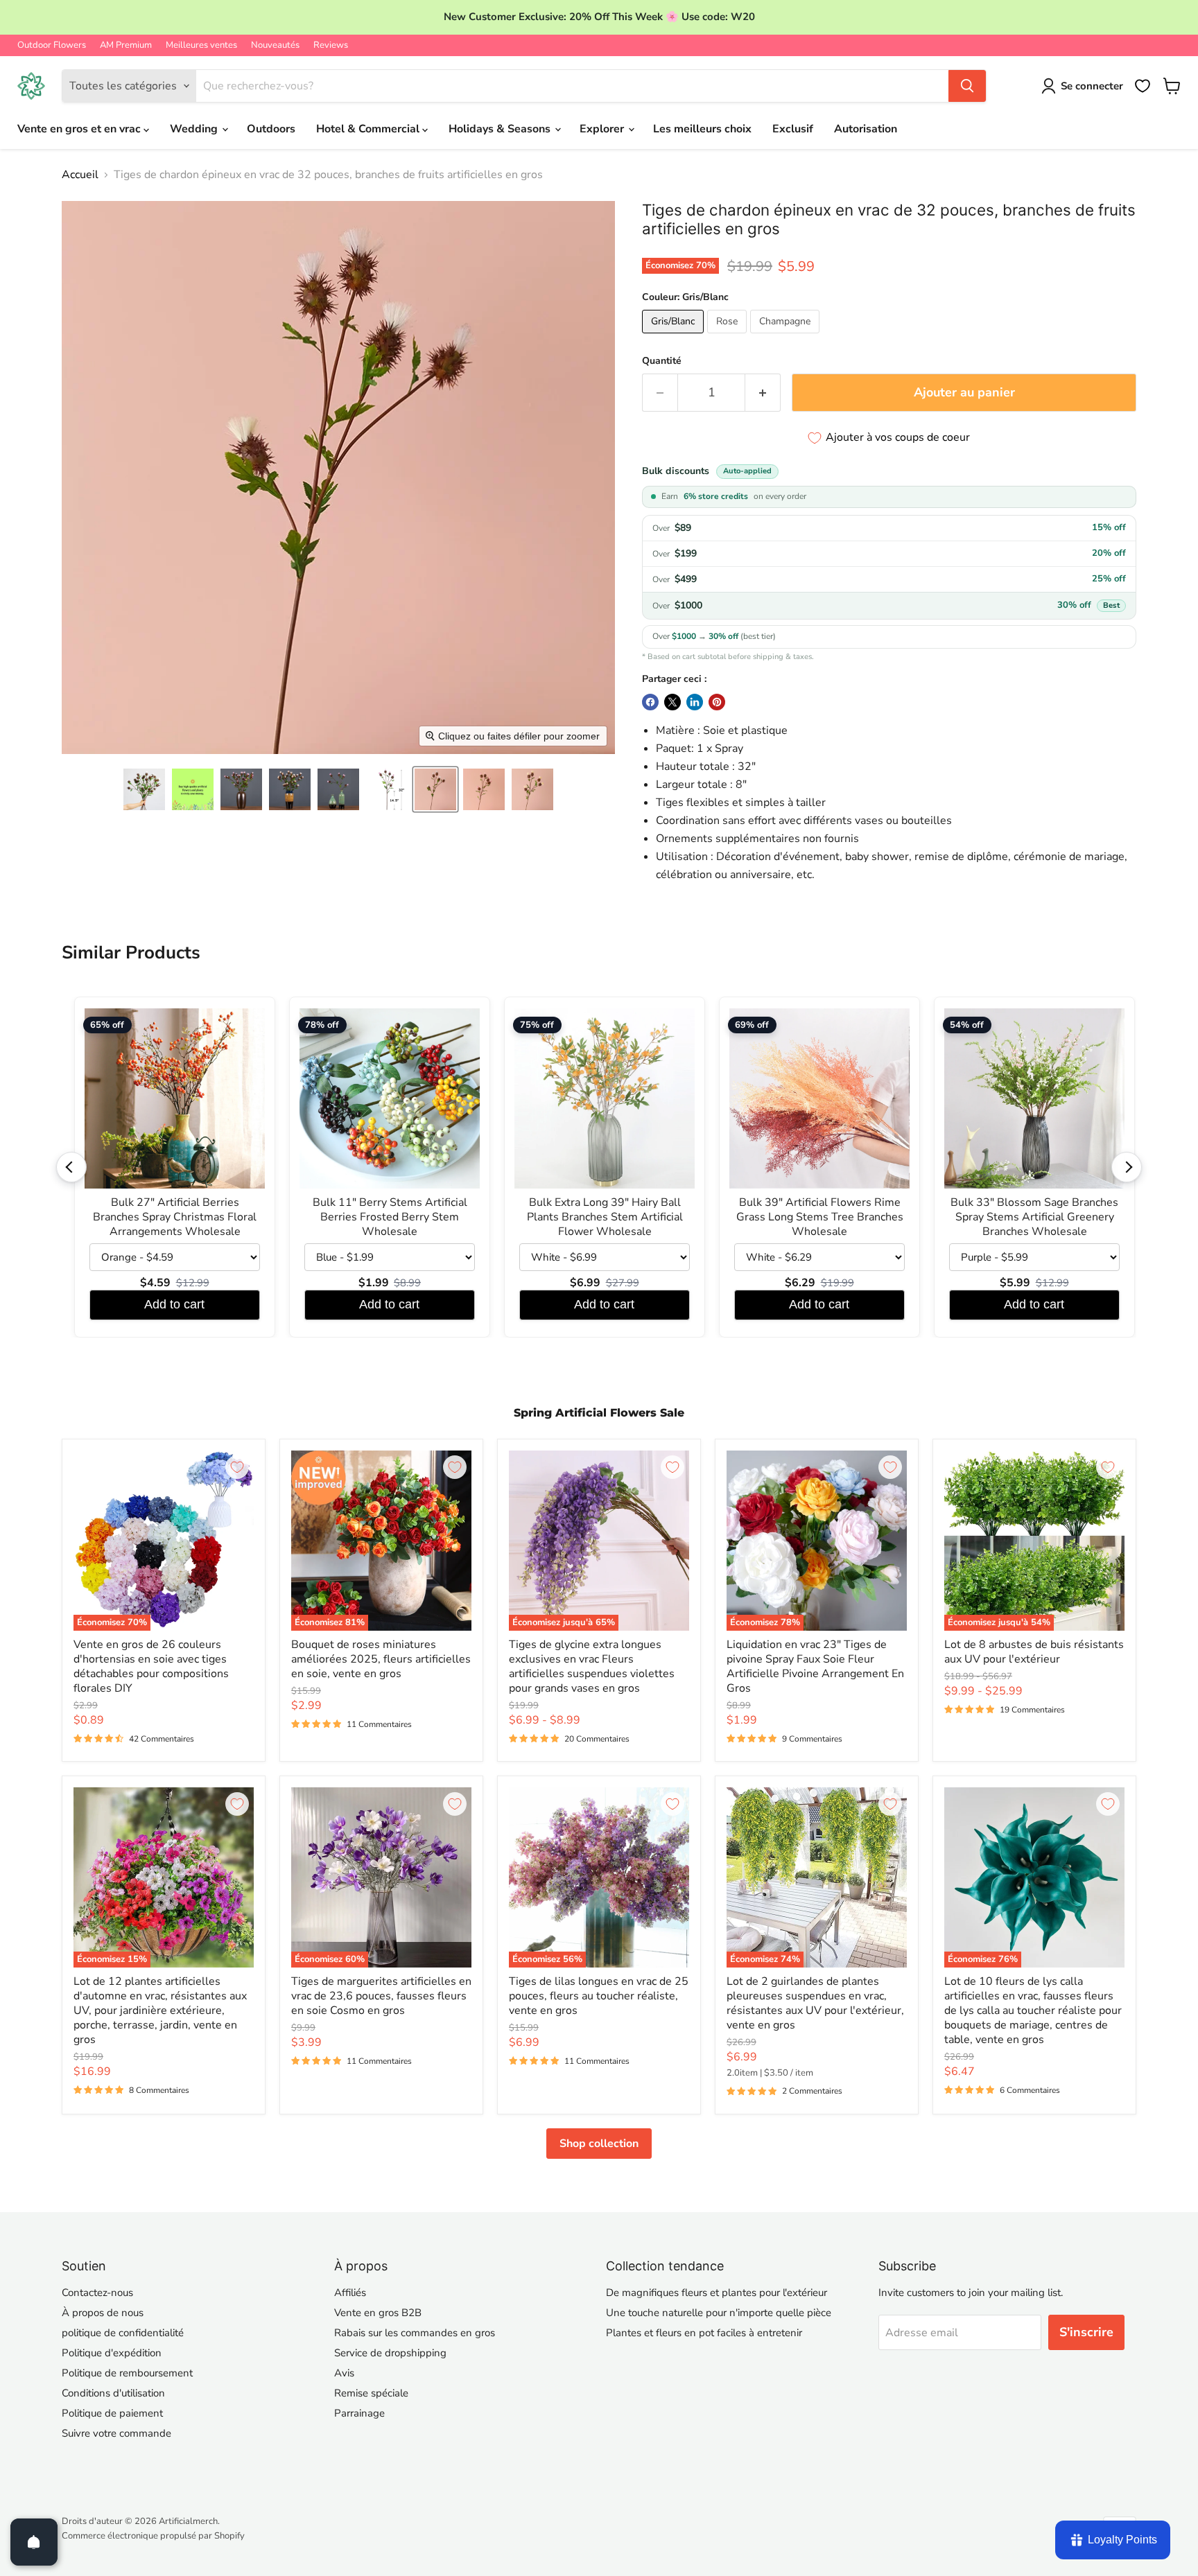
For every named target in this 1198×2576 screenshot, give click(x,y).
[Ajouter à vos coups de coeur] (237, 1467)
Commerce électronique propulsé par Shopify (153, 2536)
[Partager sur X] (672, 702)
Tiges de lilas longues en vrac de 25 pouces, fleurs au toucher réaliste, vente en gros (599, 1996)
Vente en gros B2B (378, 2313)
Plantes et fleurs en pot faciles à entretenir (704, 2333)
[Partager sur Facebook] (650, 702)
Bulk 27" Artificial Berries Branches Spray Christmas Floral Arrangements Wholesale (175, 1217)
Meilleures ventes (201, 45)
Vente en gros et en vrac (80, 129)
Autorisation (866, 129)
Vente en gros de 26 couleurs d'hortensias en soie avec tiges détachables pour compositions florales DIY (151, 1666)
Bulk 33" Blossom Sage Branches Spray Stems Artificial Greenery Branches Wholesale (1034, 1217)
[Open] (34, 2542)
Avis (344, 2373)
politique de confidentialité (123, 2333)
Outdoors (271, 129)
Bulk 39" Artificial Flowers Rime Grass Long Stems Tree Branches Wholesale (820, 1217)
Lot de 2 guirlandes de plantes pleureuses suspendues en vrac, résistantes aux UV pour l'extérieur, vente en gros (815, 2003)
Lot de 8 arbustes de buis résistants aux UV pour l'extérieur (1034, 1652)
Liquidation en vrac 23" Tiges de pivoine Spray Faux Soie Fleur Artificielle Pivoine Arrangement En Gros (815, 1666)
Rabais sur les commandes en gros (415, 2333)
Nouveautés (275, 45)
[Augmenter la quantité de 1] (763, 393)
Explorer (603, 129)
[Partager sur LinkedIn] (695, 702)
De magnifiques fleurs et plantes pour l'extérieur (717, 2293)
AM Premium (126, 45)
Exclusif (793, 129)
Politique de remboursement (127, 2373)
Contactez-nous (97, 2293)
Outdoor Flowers (52, 45)
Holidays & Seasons (501, 129)
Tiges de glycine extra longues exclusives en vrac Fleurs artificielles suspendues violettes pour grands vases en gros (592, 1666)
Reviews (331, 45)
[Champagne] (787, 337)
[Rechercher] (967, 86)
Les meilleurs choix (702, 129)
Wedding (195, 129)
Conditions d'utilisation (113, 2393)
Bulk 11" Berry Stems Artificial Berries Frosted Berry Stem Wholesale (390, 1217)
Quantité (662, 361)
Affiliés (350, 2293)
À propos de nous (103, 2313)
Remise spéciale (371, 2393)
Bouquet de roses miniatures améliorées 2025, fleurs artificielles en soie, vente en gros (381, 1659)
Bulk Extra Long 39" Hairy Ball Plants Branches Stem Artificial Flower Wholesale (605, 1217)
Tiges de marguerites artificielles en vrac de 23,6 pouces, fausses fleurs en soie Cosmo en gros (381, 1996)
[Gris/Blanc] (675, 337)
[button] (144, 789)
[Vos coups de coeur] (1143, 86)
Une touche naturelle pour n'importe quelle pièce (719, 2313)
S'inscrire (1086, 2332)
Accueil (80, 175)
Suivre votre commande (116, 2433)
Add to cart (174, 1304)
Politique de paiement (112, 2413)
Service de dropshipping (390, 2353)
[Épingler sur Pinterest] (717, 702)
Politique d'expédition (112, 2353)
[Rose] (729, 337)
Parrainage (359, 2413)
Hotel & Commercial (369, 129)
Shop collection (599, 2144)
